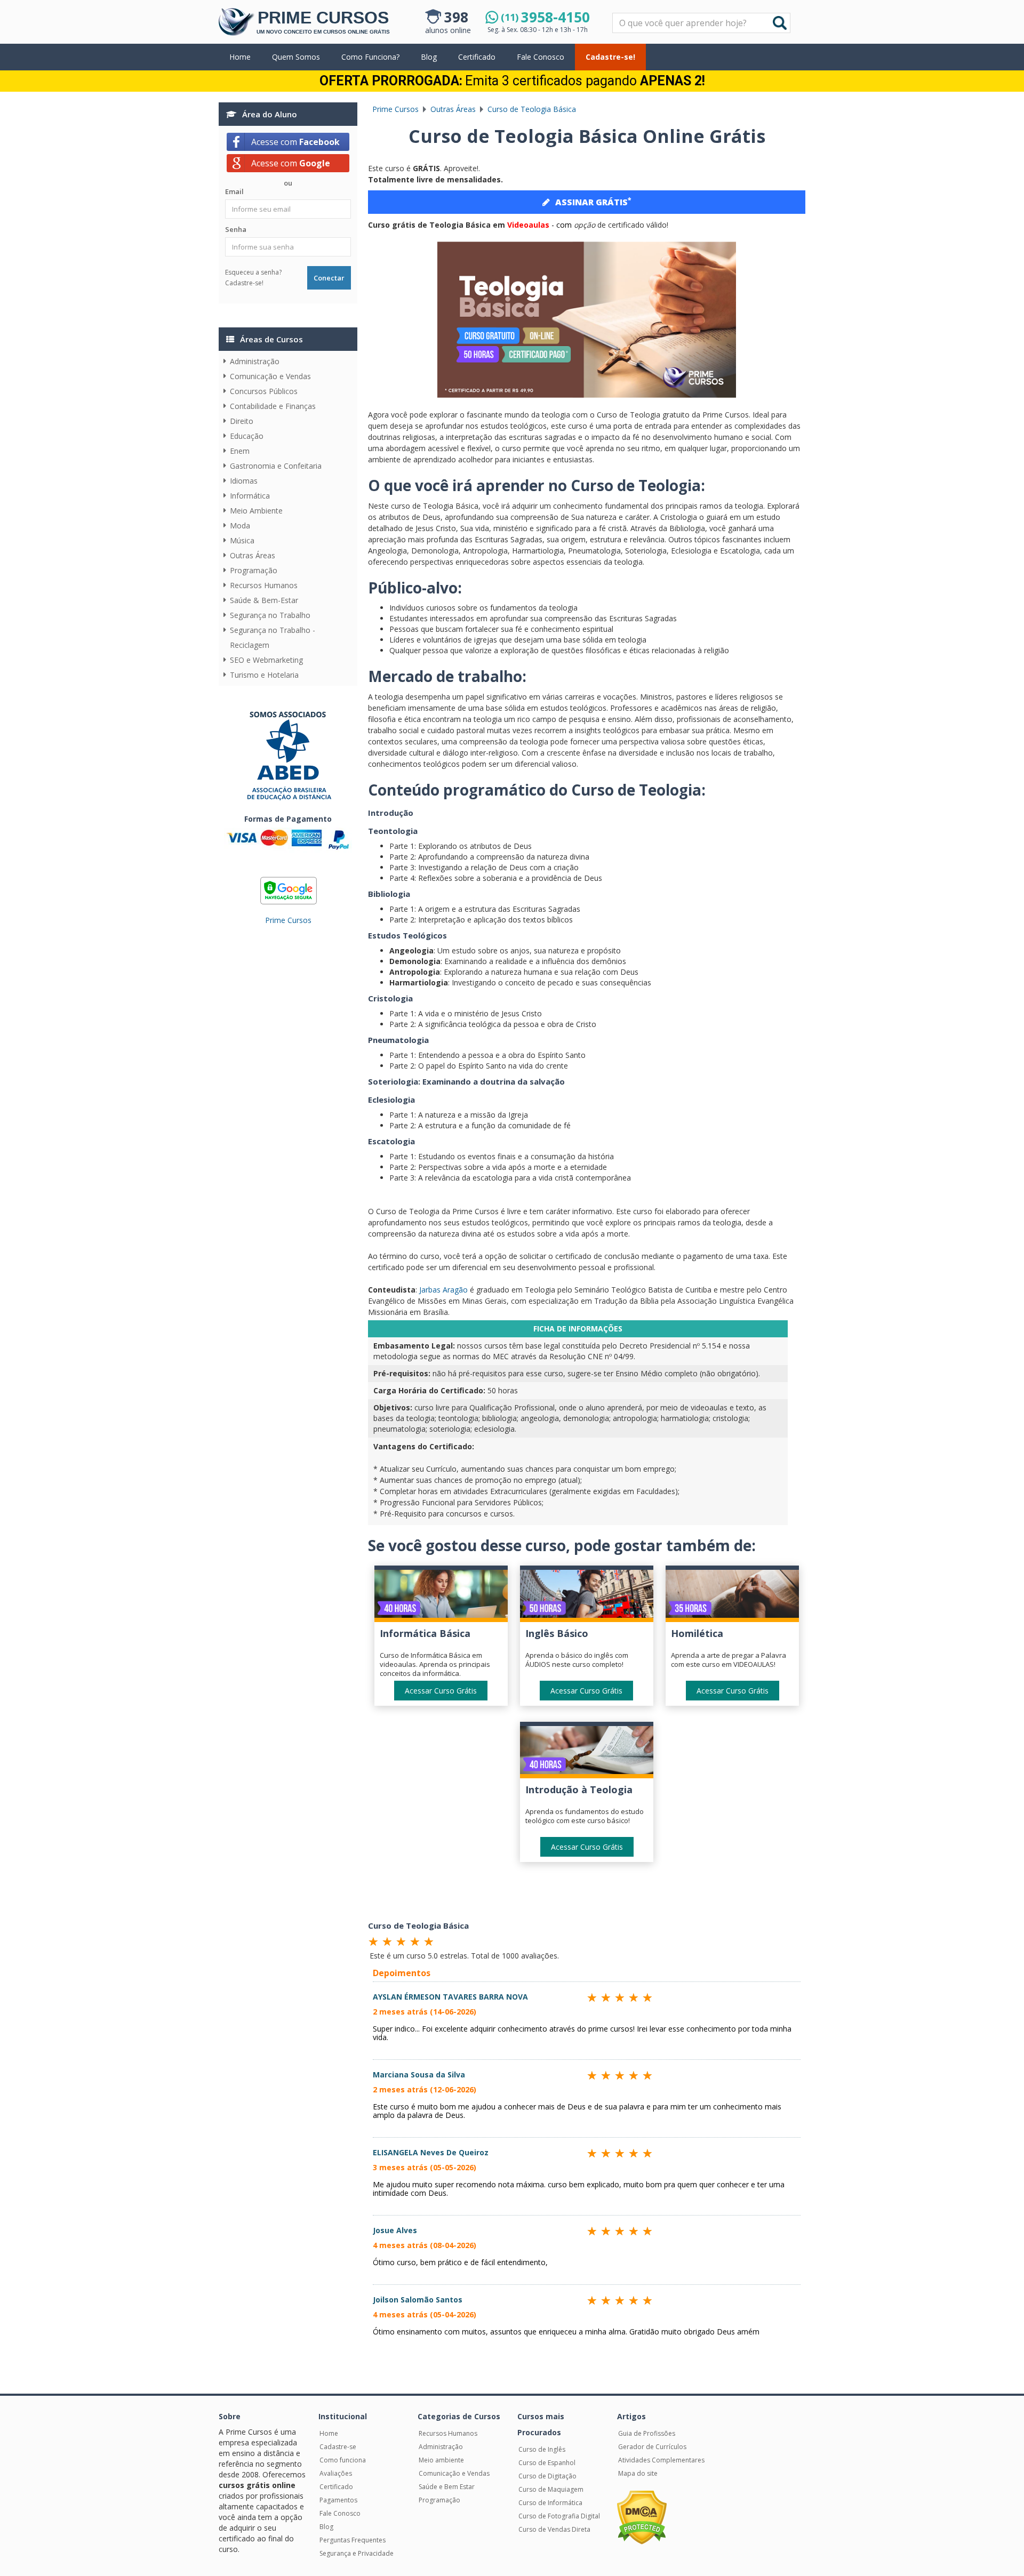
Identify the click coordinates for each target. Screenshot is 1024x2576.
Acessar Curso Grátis (441, 1691)
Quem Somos (296, 57)
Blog (429, 57)
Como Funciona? (370, 57)
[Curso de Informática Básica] (441, 1596)
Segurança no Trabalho (270, 615)
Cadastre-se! (610, 57)
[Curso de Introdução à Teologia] (587, 1752)
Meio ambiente (441, 2460)
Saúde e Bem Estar (447, 2487)
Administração (255, 361)
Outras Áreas (253, 555)
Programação (254, 570)
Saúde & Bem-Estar (264, 600)
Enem (240, 451)
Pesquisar (613, 14)
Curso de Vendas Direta (554, 2529)
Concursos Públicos (264, 391)
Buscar (780, 23)
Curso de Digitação (547, 2476)
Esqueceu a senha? (253, 272)
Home (240, 57)
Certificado (477, 57)
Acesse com (295, 142)
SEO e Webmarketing (266, 660)
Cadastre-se (338, 2447)
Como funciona (343, 2460)
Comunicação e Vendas (270, 376)
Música (242, 540)
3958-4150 (545, 17)
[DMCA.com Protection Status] (642, 2517)
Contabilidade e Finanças (273, 406)
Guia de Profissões (647, 2433)
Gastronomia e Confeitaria (276, 466)
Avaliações (336, 2473)
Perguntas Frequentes (353, 2540)
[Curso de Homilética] (732, 1596)
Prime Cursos (288, 920)
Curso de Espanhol (547, 2463)
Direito (242, 421)
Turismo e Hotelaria (264, 675)
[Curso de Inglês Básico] (587, 1596)
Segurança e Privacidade (357, 2553)
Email (234, 191)
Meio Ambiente (256, 511)
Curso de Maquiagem (551, 2489)
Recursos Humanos (264, 585)
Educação (247, 436)
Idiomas (244, 481)
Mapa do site (638, 2473)
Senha (236, 229)
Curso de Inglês (542, 2449)
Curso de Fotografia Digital (559, 2516)
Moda (240, 525)
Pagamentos (338, 2500)
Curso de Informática (550, 2503)
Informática (250, 496)
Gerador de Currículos (652, 2447)
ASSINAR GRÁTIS (593, 202)
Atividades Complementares (661, 2460)
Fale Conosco (541, 57)
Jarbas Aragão (443, 1290)
